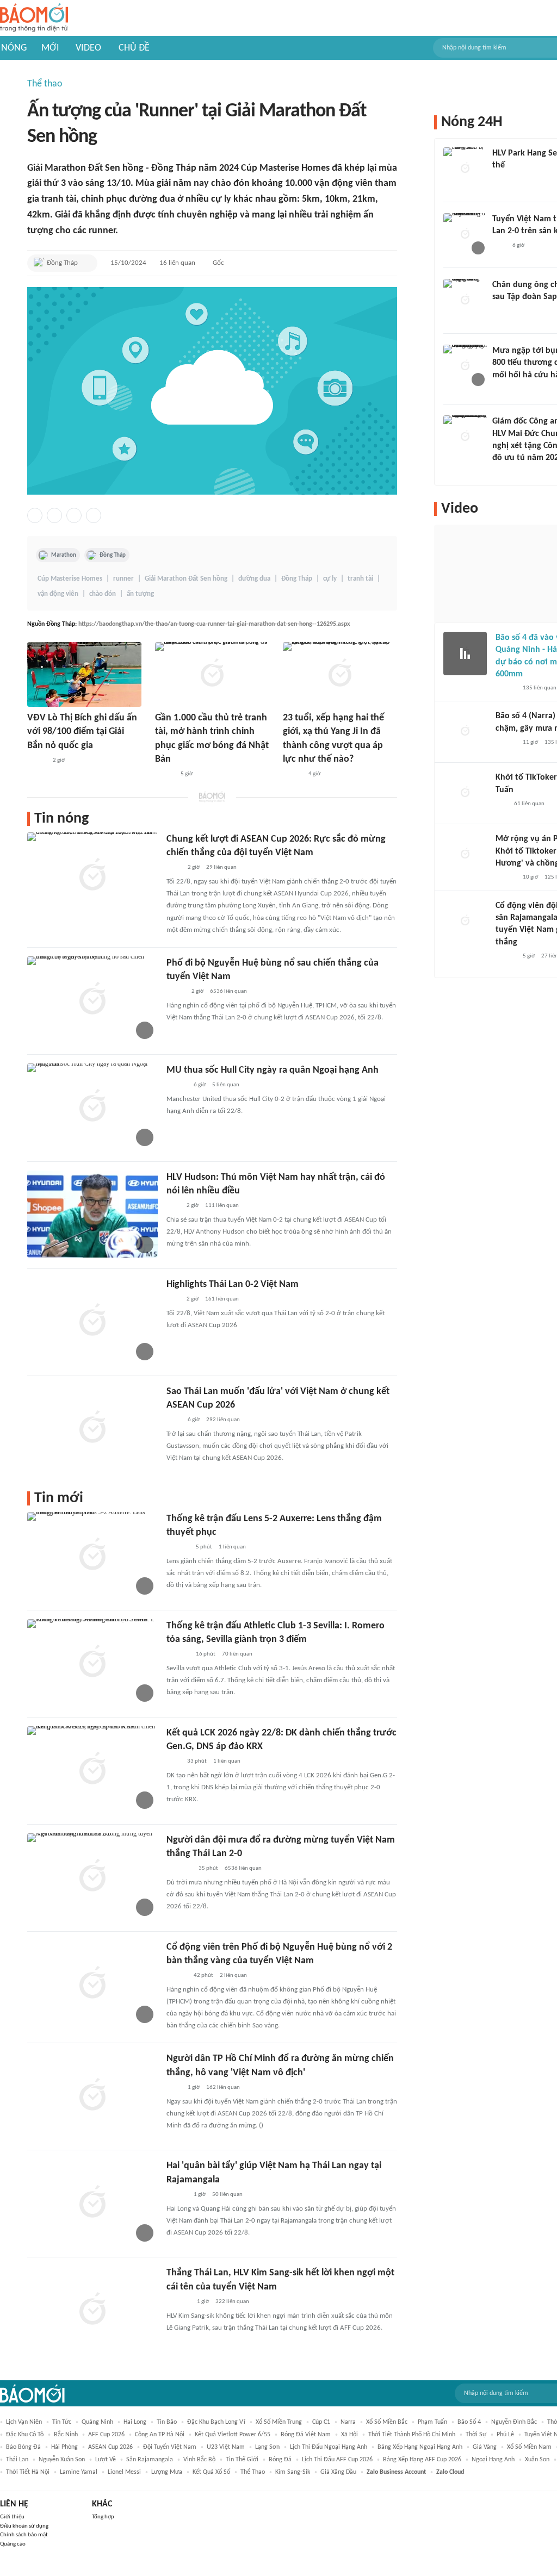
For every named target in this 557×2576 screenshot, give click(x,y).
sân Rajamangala (150, 2460)
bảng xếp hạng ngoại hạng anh (420, 2447)
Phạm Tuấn (432, 2422)
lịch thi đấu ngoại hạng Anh (329, 2447)
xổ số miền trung (279, 2422)
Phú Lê (505, 2435)
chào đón (103, 594)
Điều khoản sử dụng (24, 2526)
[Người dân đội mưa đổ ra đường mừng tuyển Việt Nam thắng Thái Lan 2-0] (92, 1877)
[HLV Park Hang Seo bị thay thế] (465, 169)
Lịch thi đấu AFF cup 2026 (337, 2460)
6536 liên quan (228, 991)
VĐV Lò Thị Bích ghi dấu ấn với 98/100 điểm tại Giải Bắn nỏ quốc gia (82, 732)
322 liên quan (232, 2302)
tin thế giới (242, 2460)
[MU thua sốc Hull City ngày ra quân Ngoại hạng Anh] (92, 1107)
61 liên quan (529, 804)
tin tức (62, 2422)
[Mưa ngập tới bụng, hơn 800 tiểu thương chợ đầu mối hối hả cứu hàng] (465, 366)
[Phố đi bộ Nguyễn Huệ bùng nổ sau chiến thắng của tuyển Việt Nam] (92, 1000)
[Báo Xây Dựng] (178, 2302)
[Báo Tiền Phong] (177, 1085)
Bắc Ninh (66, 2435)
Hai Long (135, 2422)
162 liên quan (223, 2087)
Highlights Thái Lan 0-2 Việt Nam (233, 1284)
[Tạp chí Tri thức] (173, 1206)
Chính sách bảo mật (24, 2535)
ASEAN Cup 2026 (110, 2447)
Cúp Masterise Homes (70, 579)
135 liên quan (540, 688)
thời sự (476, 2435)
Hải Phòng (64, 2447)
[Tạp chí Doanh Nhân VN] (500, 312)
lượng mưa (167, 2472)
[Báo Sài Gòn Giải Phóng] (506, 688)
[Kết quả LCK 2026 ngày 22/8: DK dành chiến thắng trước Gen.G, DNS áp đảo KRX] (92, 1770)
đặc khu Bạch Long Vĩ (216, 2422)
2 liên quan (233, 1975)
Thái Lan (17, 2460)
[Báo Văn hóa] (37, 761)
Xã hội (349, 2435)
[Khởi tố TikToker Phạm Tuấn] (465, 793)
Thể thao (45, 84)
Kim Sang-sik (293, 2472)
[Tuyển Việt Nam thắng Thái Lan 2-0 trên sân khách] (465, 235)
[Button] (86, 263)
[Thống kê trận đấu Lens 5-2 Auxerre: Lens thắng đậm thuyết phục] (92, 1555)
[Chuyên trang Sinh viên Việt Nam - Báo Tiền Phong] (292, 774)
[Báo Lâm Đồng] (178, 1547)
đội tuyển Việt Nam (170, 2447)
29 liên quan (221, 867)
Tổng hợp (103, 2517)
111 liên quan (222, 1206)
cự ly (330, 579)
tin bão (167, 2422)
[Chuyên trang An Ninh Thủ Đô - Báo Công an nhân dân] (502, 804)
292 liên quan (223, 1420)
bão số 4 (469, 2422)
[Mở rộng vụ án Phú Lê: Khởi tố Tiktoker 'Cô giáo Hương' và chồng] (465, 855)
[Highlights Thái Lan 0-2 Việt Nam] (92, 1321)
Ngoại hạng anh (493, 2460)
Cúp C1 (321, 2422)
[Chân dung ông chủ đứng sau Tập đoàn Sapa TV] (465, 301)
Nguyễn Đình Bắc (514, 2422)
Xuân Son (537, 2460)
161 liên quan (222, 1299)
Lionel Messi (124, 2472)
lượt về (106, 2460)
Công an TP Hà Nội (160, 2435)
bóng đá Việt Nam (306, 2435)
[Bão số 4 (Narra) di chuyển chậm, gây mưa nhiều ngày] (465, 732)
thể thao (253, 2472)
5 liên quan (226, 1085)
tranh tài (360, 579)
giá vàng (485, 2447)
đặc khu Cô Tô (25, 2435)
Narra (348, 2422)
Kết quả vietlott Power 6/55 (233, 2435)
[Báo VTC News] (179, 1869)
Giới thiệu (12, 2517)
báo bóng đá (23, 2447)
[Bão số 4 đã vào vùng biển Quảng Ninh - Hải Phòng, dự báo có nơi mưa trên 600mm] (465, 654)
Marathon (64, 555)
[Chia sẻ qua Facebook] (35, 515)
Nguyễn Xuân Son (62, 2460)
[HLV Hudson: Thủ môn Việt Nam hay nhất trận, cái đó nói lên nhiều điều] (92, 1214)
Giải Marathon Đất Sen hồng (186, 579)
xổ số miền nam (529, 2447)
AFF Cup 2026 (106, 2435)
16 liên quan (177, 263)
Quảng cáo (13, 2544)
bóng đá (280, 2460)
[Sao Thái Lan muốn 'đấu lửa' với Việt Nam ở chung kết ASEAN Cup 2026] (92, 1428)
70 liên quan (237, 1654)
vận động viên (58, 594)
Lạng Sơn (267, 2447)
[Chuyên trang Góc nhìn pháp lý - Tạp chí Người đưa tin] (174, 1762)
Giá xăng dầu (338, 2472)
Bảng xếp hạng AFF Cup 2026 (422, 2460)
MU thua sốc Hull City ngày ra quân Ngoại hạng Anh (273, 1070)
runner (123, 579)
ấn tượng (140, 594)
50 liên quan (227, 2195)
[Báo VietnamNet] (176, 992)
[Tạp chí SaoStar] (503, 180)
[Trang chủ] (34, 18)
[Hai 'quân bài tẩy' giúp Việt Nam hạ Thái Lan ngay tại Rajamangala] (92, 2202)
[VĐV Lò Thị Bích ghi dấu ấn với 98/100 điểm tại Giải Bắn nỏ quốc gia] (84, 674)
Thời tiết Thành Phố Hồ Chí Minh (412, 2435)
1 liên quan (232, 1547)
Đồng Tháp (113, 555)
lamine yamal (79, 2472)
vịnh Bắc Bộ (199, 2460)
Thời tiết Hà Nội (28, 2472)
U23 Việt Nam (226, 2447)
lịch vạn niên (24, 2422)
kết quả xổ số (211, 2472)
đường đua (254, 579)
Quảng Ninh (97, 2422)
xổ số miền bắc (387, 2422)
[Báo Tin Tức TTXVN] (174, 868)
